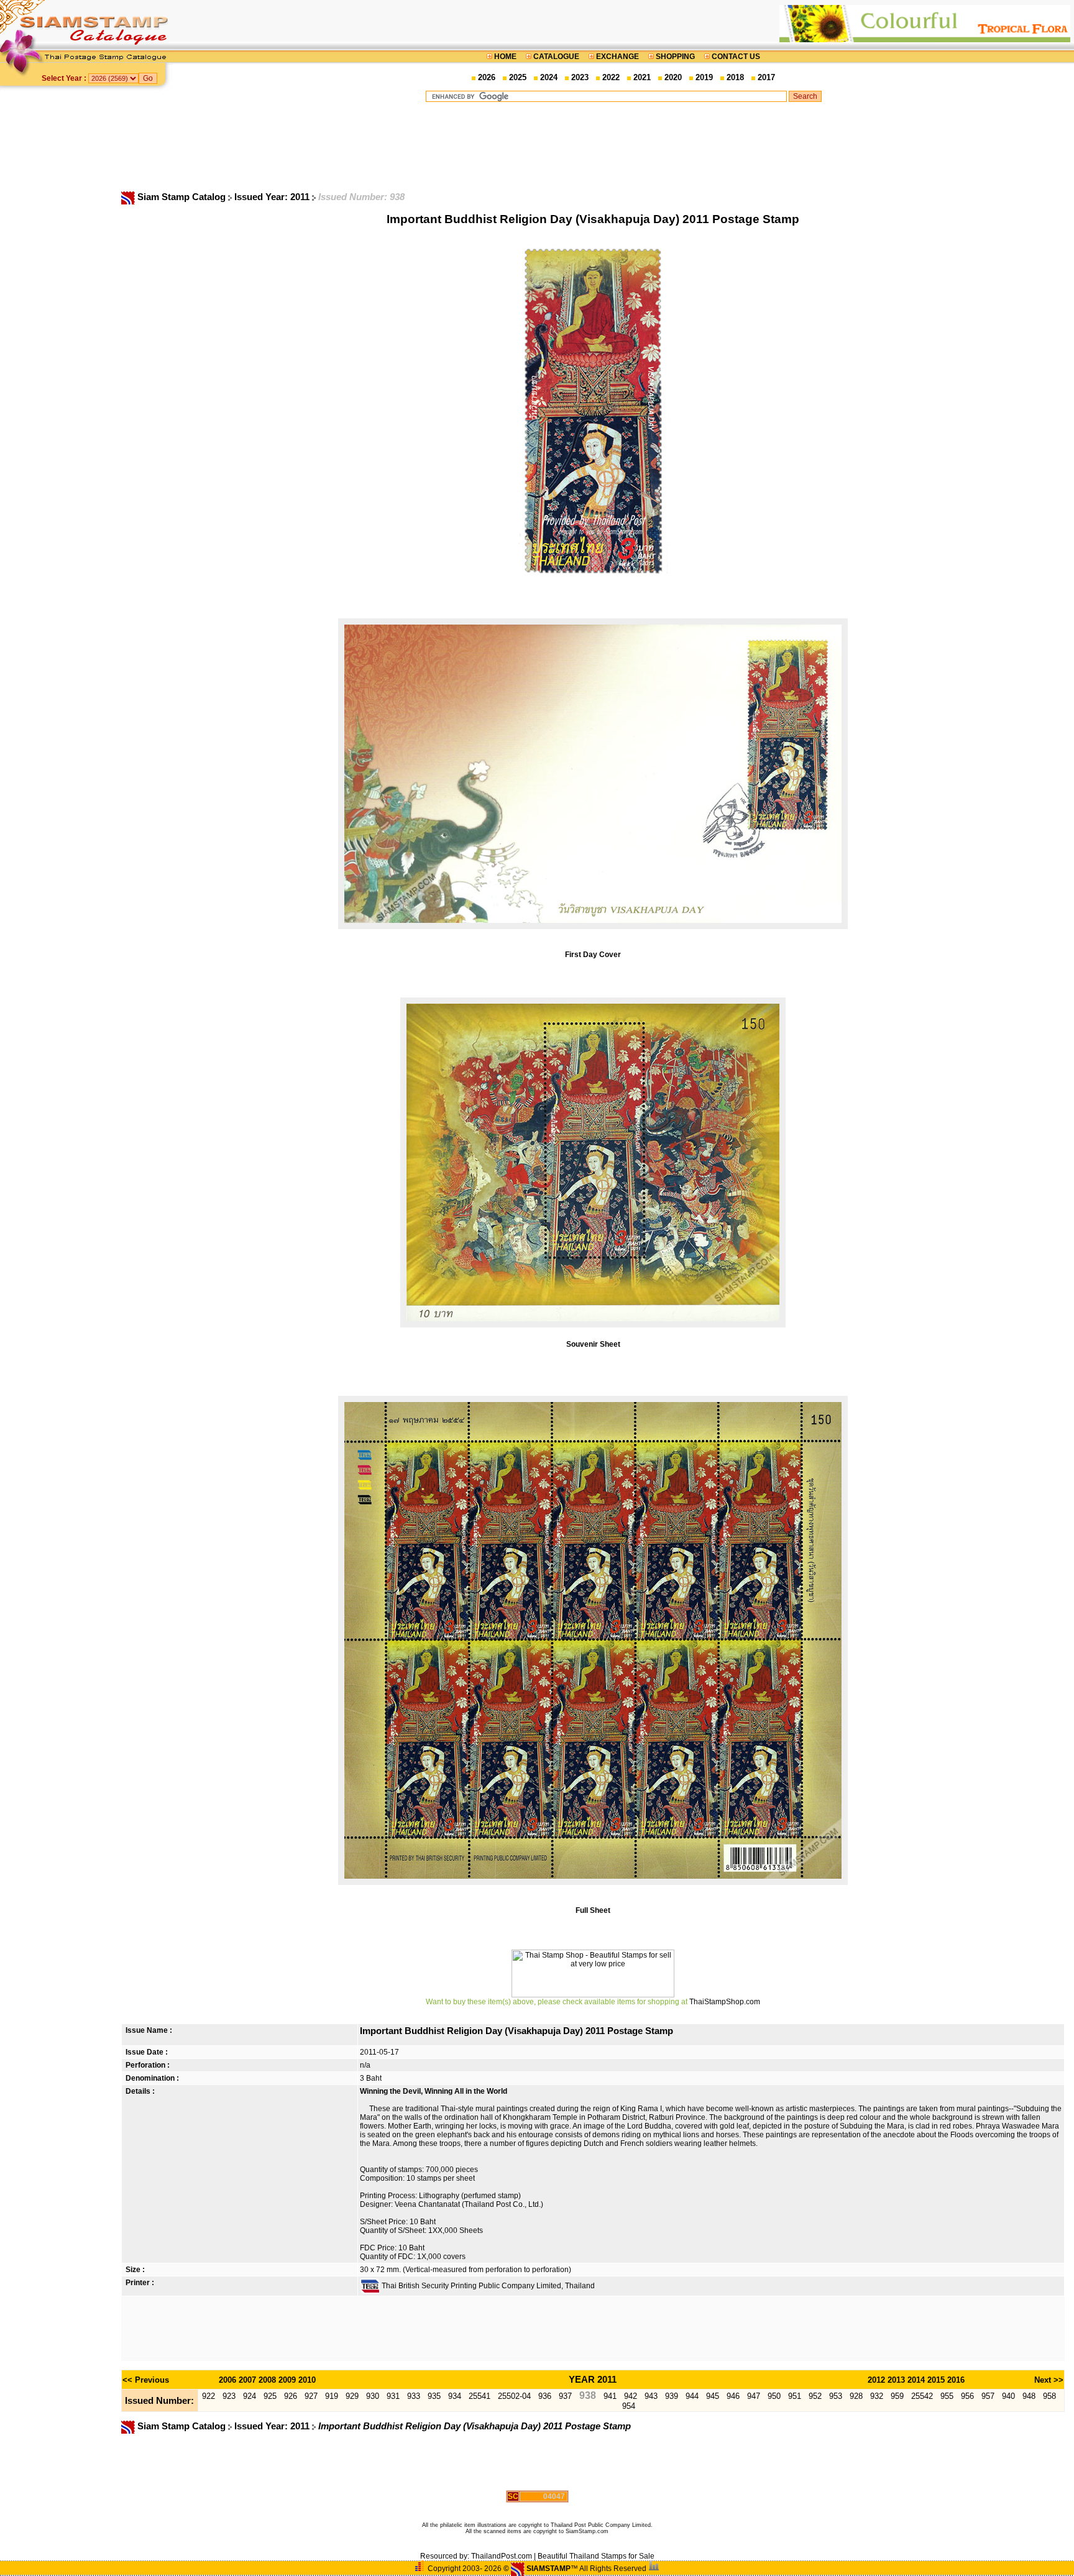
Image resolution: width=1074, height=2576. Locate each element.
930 (373, 2396)
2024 (549, 77)
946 (733, 2396)
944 (692, 2396)
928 (856, 2396)
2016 (956, 2380)
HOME (505, 57)
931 (393, 2396)
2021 (642, 77)
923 (229, 2396)
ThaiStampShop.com (725, 2002)
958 (1049, 2396)
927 (311, 2396)
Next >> (1049, 2380)
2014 (916, 2380)
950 (774, 2396)
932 (877, 2396)
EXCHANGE (617, 57)
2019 (704, 77)
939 (672, 2396)
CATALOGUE (556, 57)
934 (455, 2396)
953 (836, 2396)
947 (754, 2396)
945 (713, 2396)
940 (1008, 2396)
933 (414, 2396)
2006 (227, 2380)
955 (947, 2396)
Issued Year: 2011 (273, 197)
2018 (735, 77)
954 (629, 2406)
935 (434, 2396)
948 (1029, 2396)
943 (651, 2396)
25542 (922, 2396)
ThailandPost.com (502, 2556)
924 (250, 2396)
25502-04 (514, 2396)
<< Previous (146, 2380)
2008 (267, 2380)
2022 (611, 77)
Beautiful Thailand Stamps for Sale (596, 2556)
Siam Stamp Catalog (181, 197)
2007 (247, 2380)
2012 (876, 2380)
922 (209, 2396)
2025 (518, 77)
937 (565, 2396)
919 (332, 2396)
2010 (307, 2380)
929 (352, 2396)
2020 (673, 77)
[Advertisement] (623, 146)
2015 (936, 2380)
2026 (487, 77)
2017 (766, 77)
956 (967, 2396)
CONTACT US (735, 57)
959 (897, 2396)
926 (291, 2396)
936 (545, 2396)
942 (631, 2396)
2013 (896, 2380)
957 (988, 2396)
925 (270, 2396)
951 (795, 2396)
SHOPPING (675, 57)
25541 (480, 2396)
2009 (287, 2380)
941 (610, 2396)
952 (815, 2396)
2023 (580, 77)
